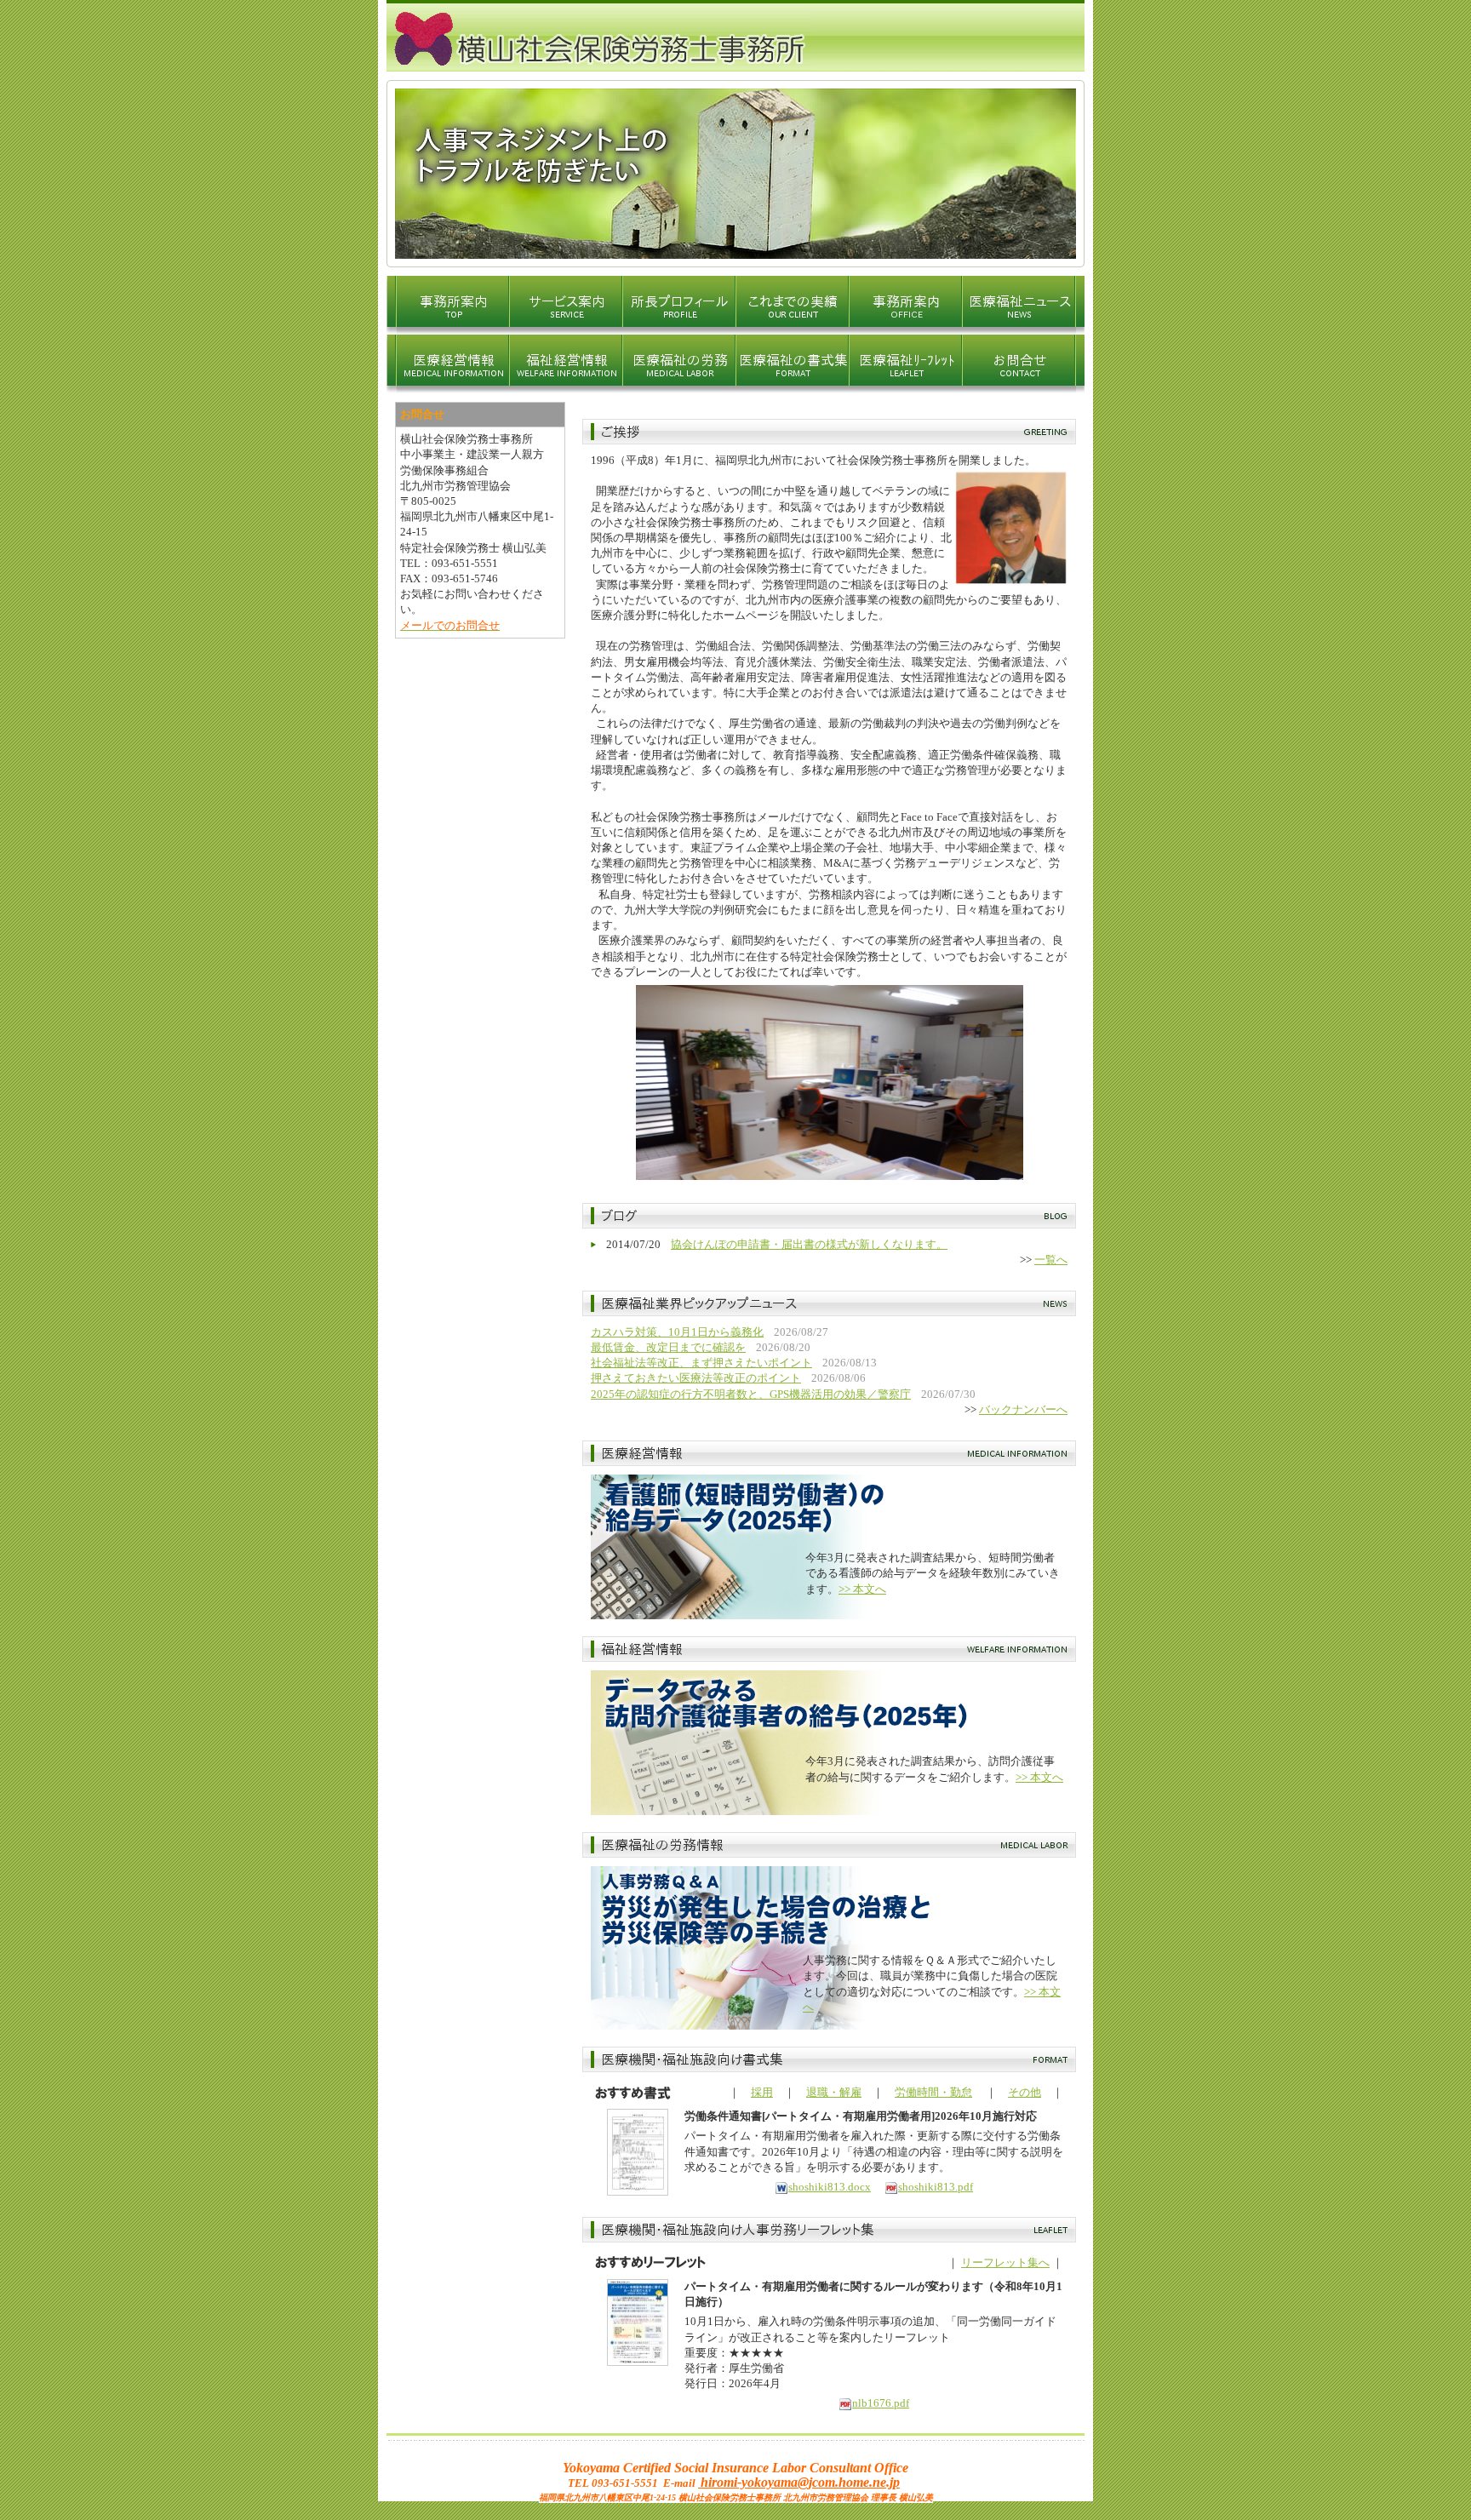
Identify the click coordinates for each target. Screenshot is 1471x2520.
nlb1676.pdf (881, 2403)
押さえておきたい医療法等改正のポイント (696, 1378)
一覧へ (1051, 1260)
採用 (762, 2092)
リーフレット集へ (1005, 2262)
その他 (1025, 2092)
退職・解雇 (834, 2092)
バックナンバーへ (1023, 1409)
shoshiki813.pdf (936, 2187)
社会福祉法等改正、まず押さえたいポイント (701, 1363)
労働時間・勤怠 (933, 2092)
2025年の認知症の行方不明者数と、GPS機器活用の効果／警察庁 (751, 1394)
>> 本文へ (862, 1589)
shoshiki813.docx (830, 2187)
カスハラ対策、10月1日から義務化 (677, 1332)
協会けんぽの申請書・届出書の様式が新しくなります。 (809, 1244)
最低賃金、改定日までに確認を (668, 1347)
